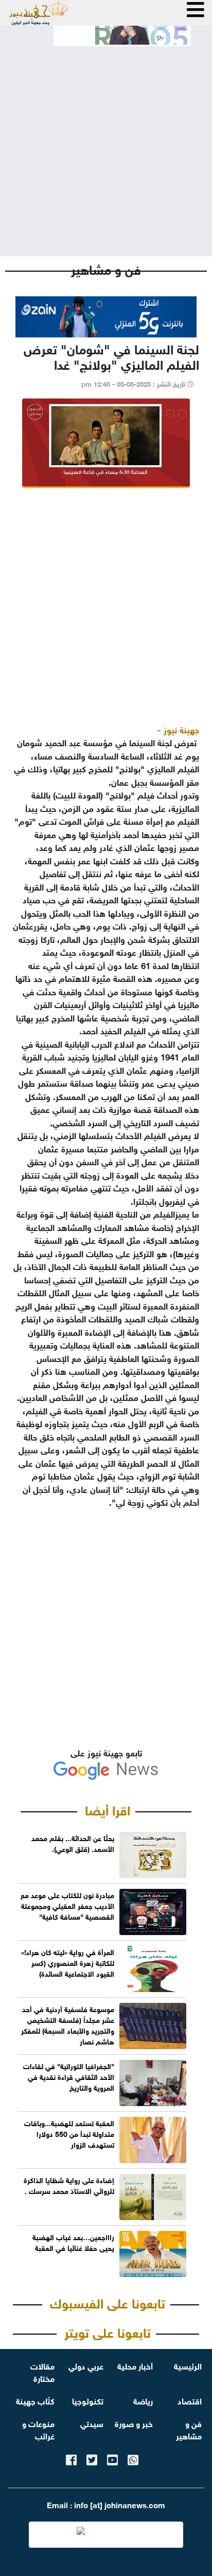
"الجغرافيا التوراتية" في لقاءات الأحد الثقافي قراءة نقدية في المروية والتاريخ (69, 2076)
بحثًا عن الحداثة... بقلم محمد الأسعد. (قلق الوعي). (73, 1843)
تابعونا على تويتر (108, 2331)
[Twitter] (92, 2458)
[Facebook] (71, 2458)
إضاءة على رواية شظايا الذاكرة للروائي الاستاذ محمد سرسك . (69, 2185)
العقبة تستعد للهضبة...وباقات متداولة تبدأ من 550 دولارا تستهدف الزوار (69, 2133)
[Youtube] (112, 2458)
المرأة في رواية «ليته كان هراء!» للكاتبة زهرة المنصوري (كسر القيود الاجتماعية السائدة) (68, 1962)
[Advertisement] (106, 143)
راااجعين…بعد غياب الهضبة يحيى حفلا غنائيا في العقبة (73, 2242)
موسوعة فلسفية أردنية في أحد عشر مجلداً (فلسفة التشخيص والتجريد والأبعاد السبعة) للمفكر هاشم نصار (68, 2024)
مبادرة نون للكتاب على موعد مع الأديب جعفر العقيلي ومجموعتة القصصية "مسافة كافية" (67, 1905)
